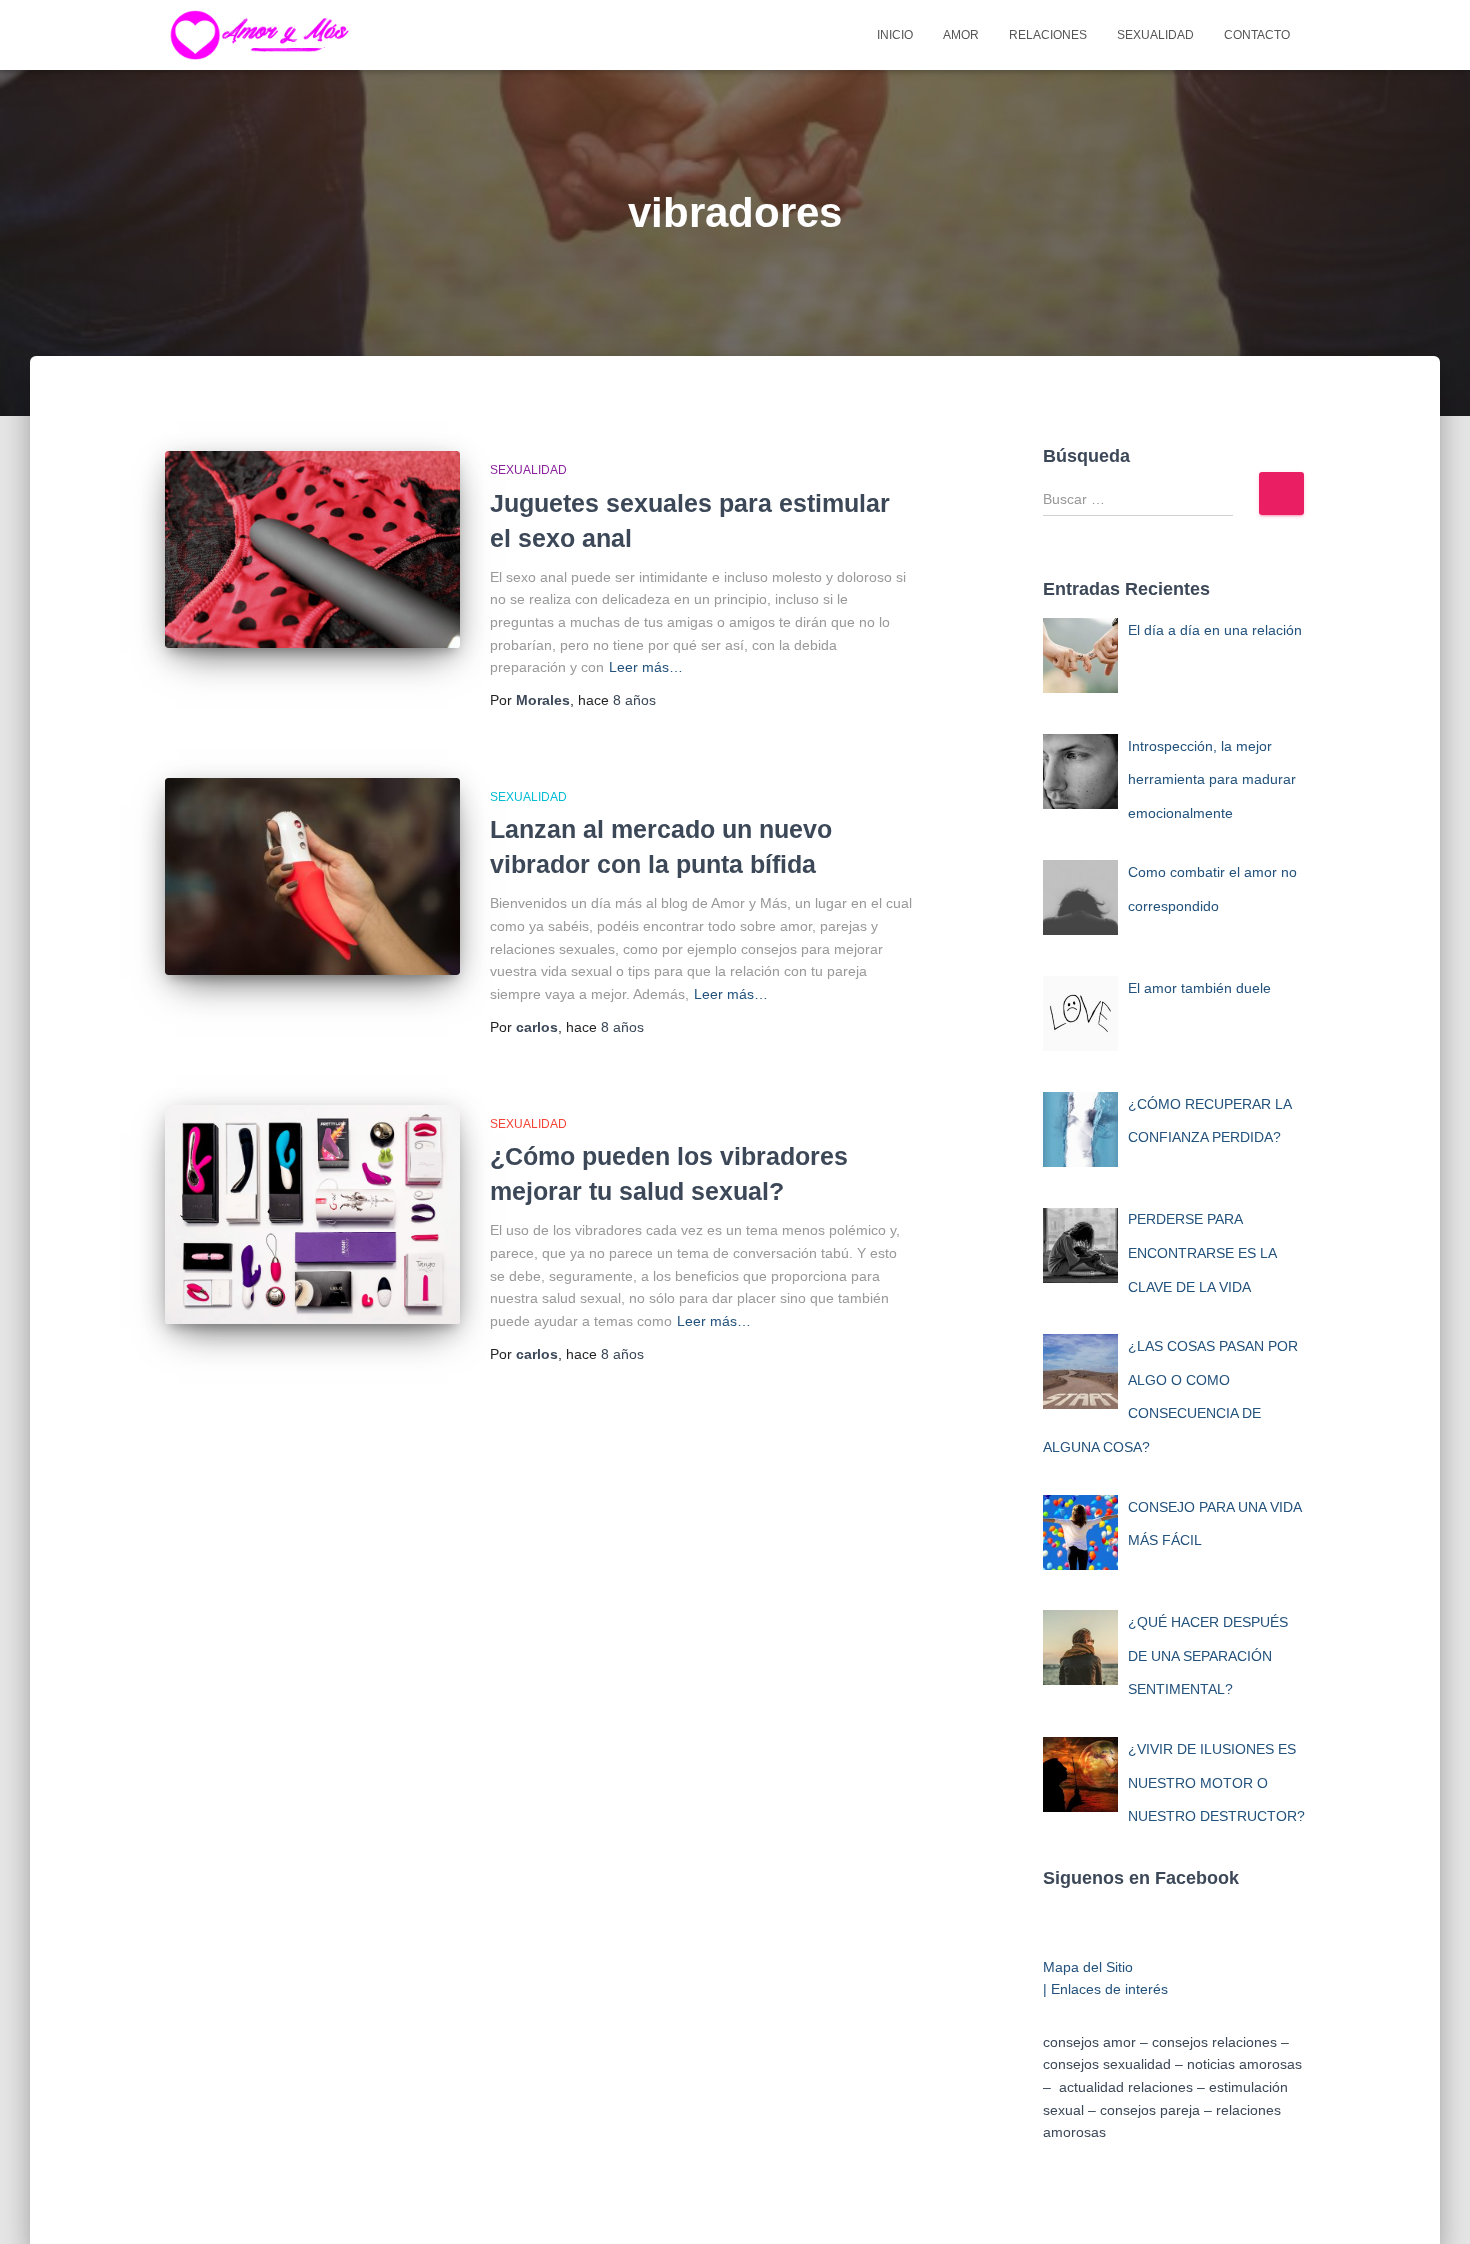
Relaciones (1048, 35)
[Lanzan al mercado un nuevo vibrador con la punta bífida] (312, 876)
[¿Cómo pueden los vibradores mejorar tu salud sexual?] (312, 1214)
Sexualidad (1155, 35)
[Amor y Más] (265, 35)
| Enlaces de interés (1105, 1989)
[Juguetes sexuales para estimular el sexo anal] (312, 549)
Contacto (1257, 35)
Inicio (895, 35)
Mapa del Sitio (1088, 1967)
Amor (961, 35)
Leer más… (646, 667)
